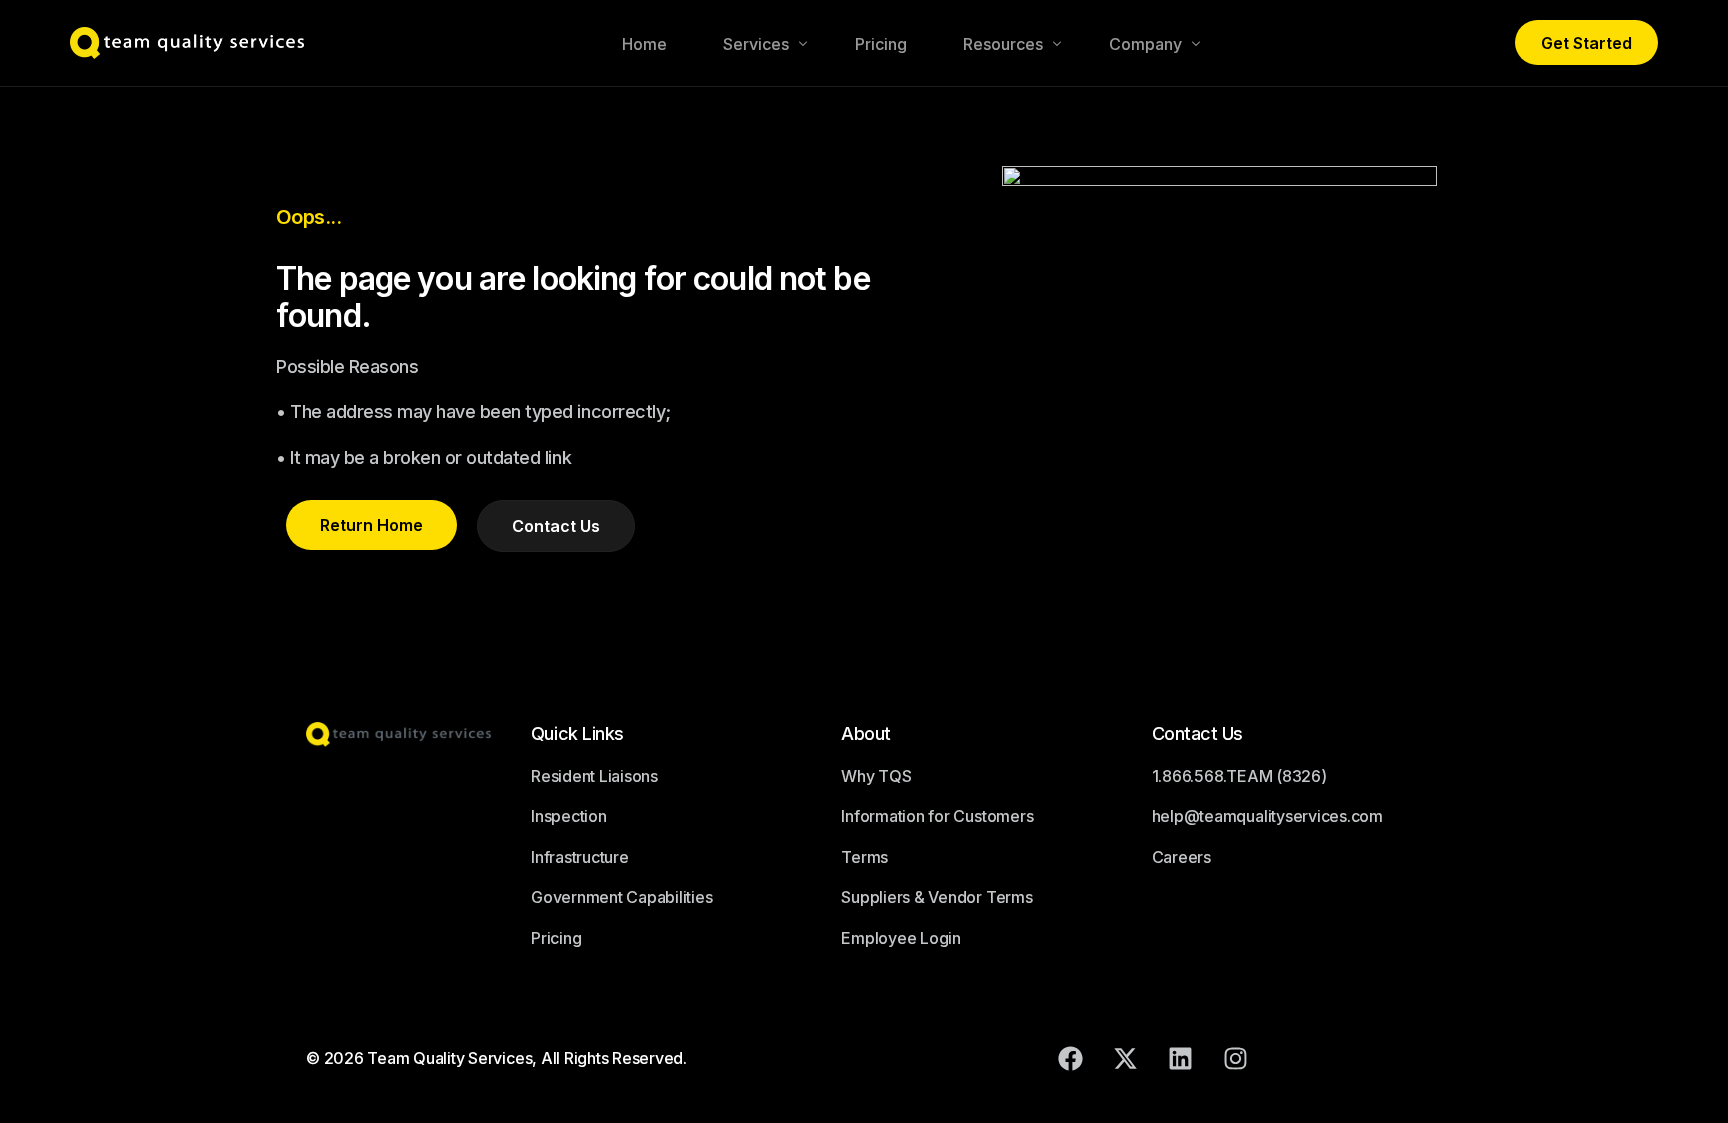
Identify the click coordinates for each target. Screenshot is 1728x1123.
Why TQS (876, 776)
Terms (864, 857)
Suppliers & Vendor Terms (936, 897)
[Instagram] (1236, 1058)
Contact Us (1197, 733)
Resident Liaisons (594, 776)
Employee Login (901, 938)
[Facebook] (1071, 1058)
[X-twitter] (1126, 1058)
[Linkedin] (1181, 1058)
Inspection (569, 816)
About (866, 733)
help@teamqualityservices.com (1267, 816)
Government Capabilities (621, 897)
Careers (1181, 857)
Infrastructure (580, 857)
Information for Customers (937, 816)
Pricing (556, 938)
